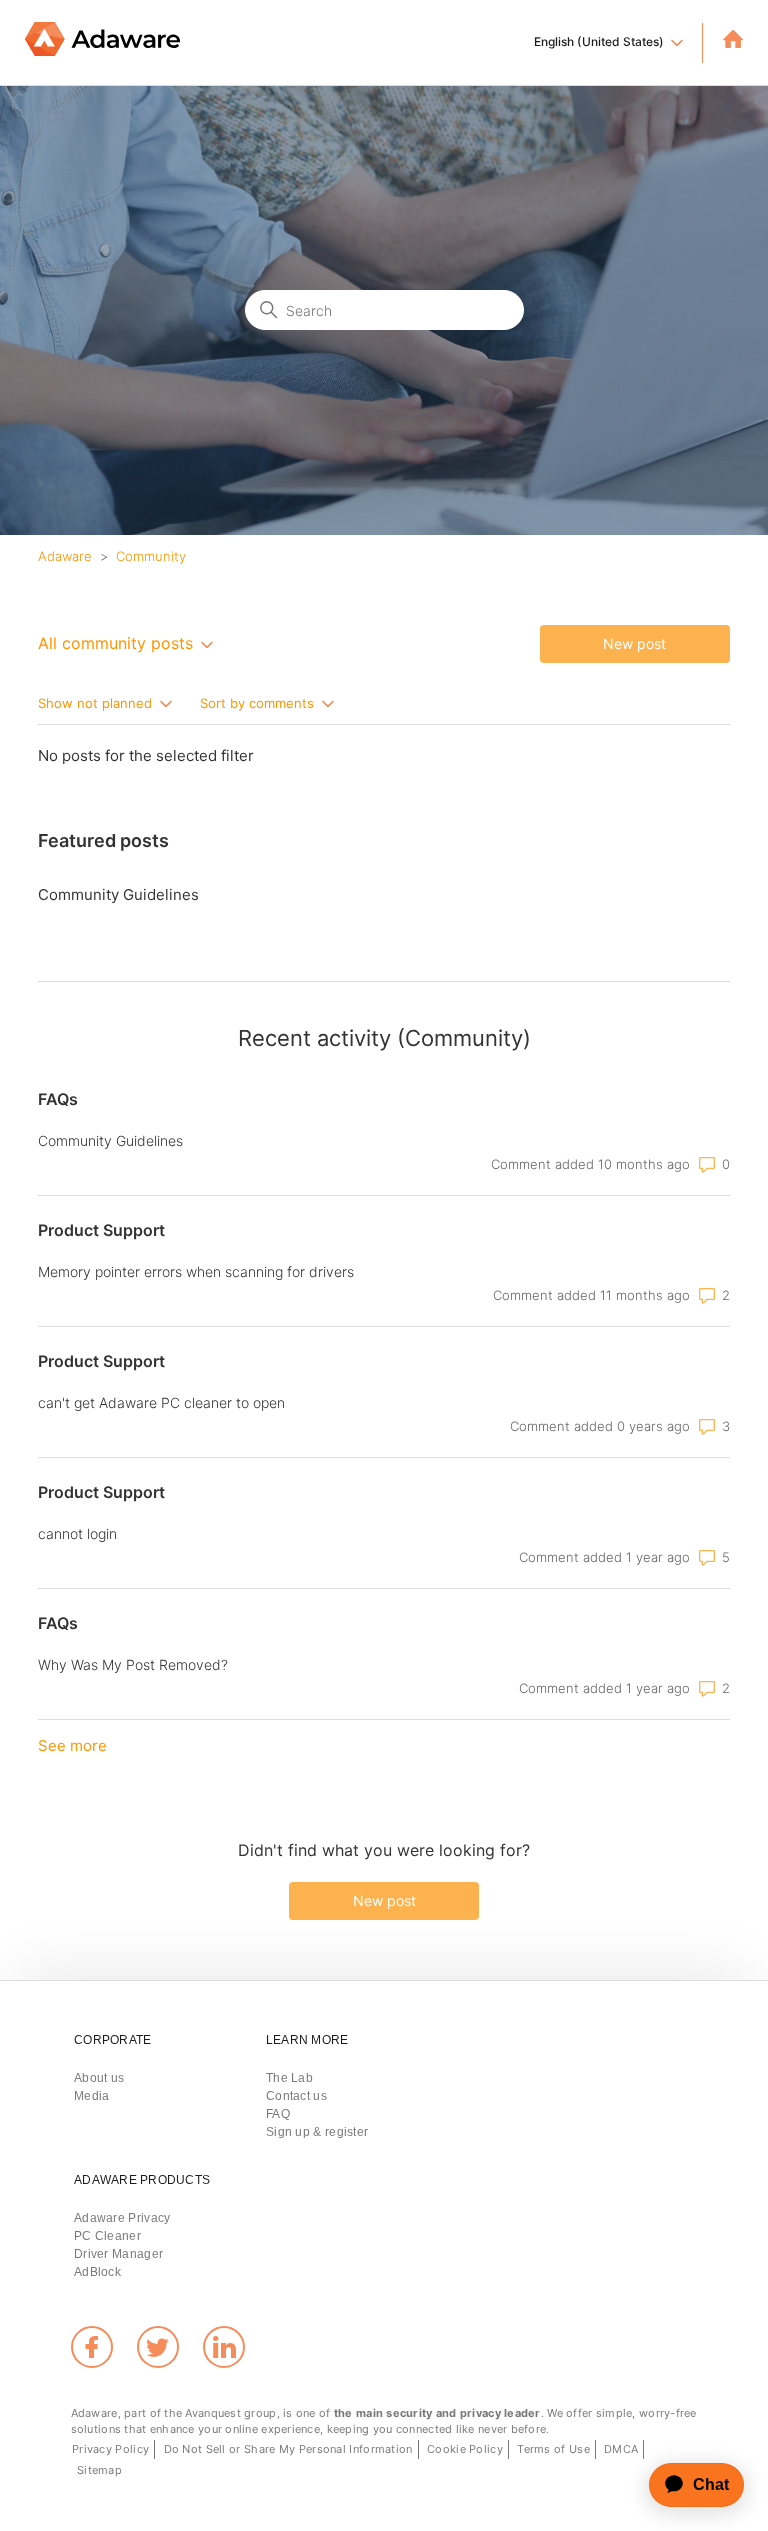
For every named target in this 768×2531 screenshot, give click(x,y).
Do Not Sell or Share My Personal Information (288, 2449)
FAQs (58, 1099)
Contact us (296, 2096)
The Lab (289, 2078)
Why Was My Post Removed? (133, 1664)
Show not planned (97, 702)
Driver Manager (118, 2254)
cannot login (77, 1533)
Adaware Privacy (122, 2218)
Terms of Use (553, 2449)
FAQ (278, 2114)
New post (634, 643)
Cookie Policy (465, 2449)
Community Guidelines (118, 894)
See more (72, 1745)
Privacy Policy (110, 2449)
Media (92, 2096)
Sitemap (99, 2470)
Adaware (65, 556)
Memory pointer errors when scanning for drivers (196, 1271)
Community (151, 556)
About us (99, 2078)
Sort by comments (259, 702)
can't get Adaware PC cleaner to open (161, 1402)
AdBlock (97, 2272)
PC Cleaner (107, 2236)
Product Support (101, 1230)
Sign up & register (317, 2132)
